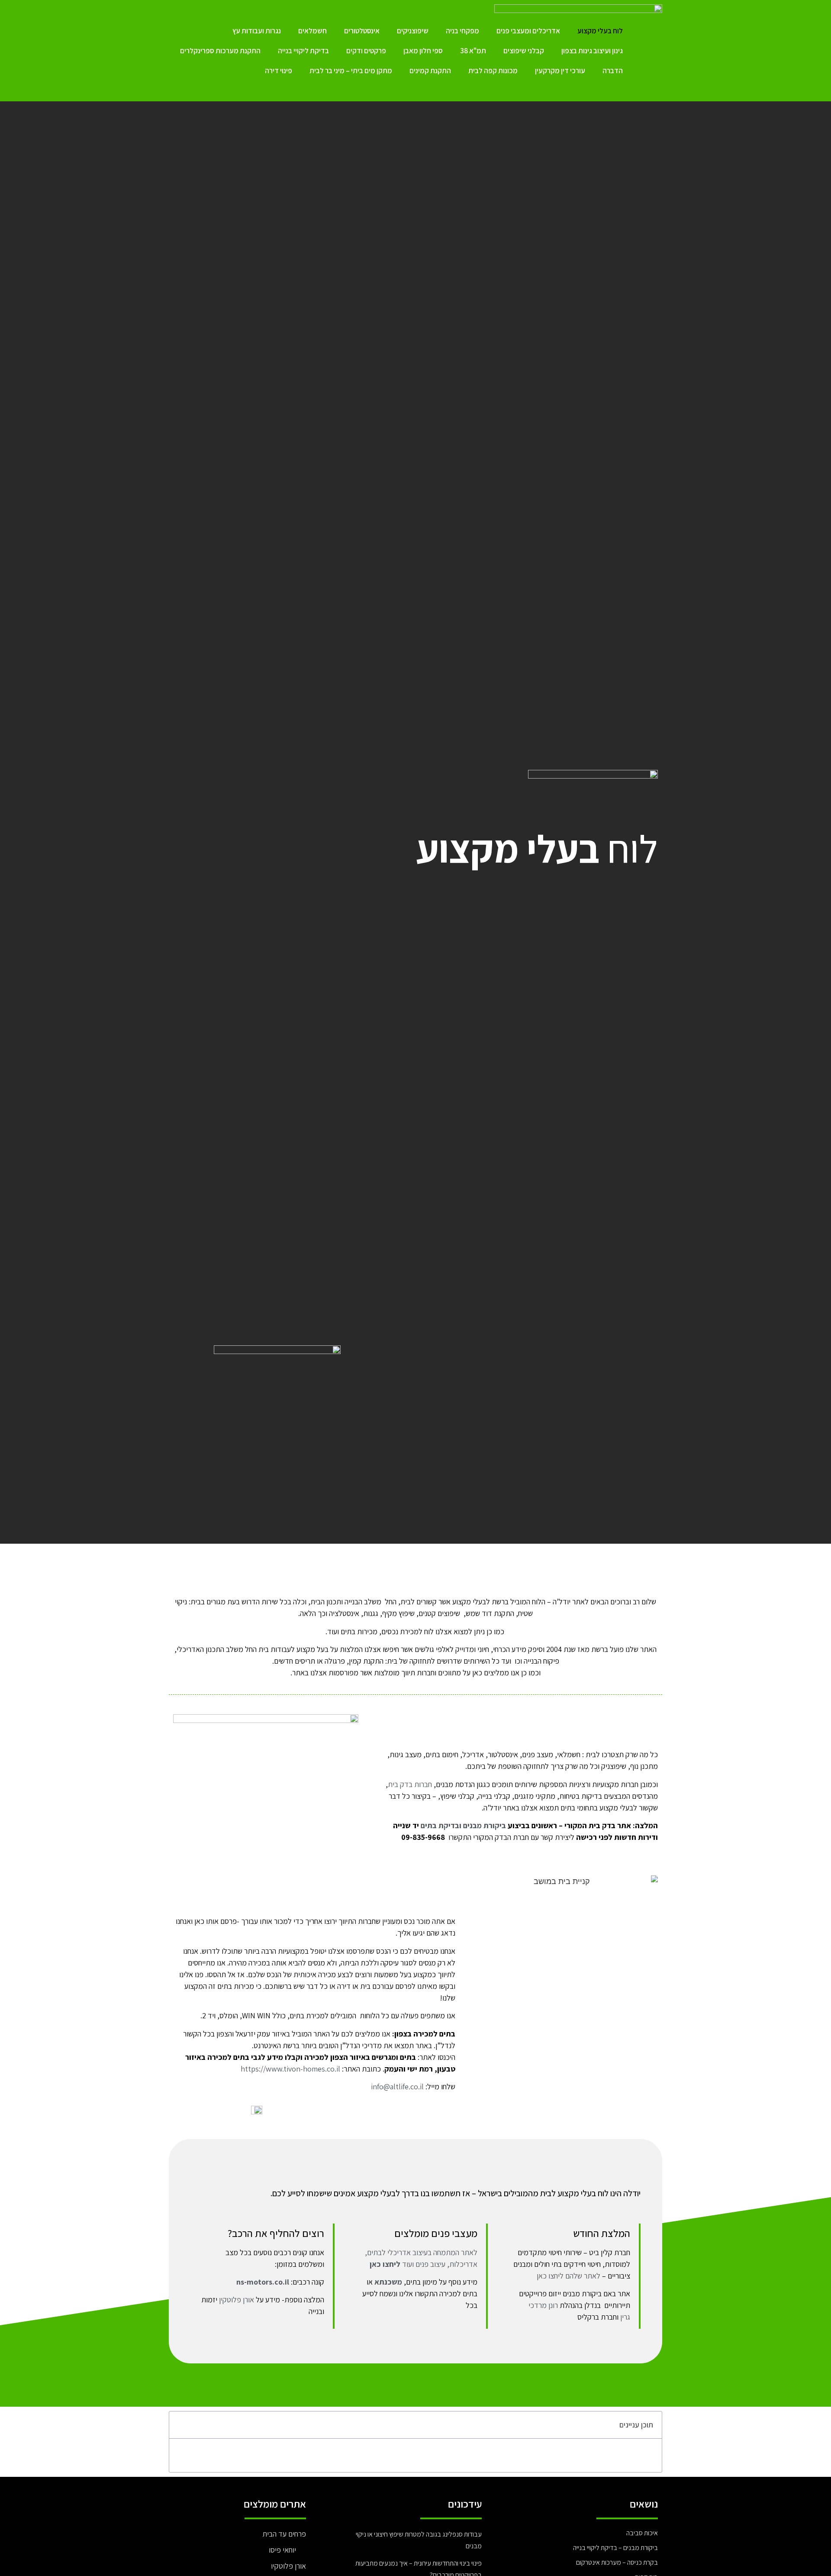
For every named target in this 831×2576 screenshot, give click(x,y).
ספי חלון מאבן (423, 51)
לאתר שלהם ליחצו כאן (568, 2276)
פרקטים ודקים (366, 51)
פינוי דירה (279, 71)
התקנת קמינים (430, 71)
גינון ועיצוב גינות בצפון (592, 51)
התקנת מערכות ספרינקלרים (220, 51)
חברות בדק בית (410, 1784)
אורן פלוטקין (237, 2300)
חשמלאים (312, 31)
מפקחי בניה (462, 31)
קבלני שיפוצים (524, 51)
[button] (181, 2425)
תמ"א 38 (473, 51)
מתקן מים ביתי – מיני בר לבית (351, 71)
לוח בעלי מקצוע (600, 31)
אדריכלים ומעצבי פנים (528, 31)
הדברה (613, 71)
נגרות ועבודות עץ (257, 31)
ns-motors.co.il (263, 2282)
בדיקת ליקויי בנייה (303, 51)
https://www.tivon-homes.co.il (290, 2069)
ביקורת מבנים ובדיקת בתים (463, 1825)
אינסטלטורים (362, 31)
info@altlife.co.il (397, 2086)
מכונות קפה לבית (493, 71)
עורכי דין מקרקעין (560, 71)
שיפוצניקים (413, 31)
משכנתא (388, 2282)
